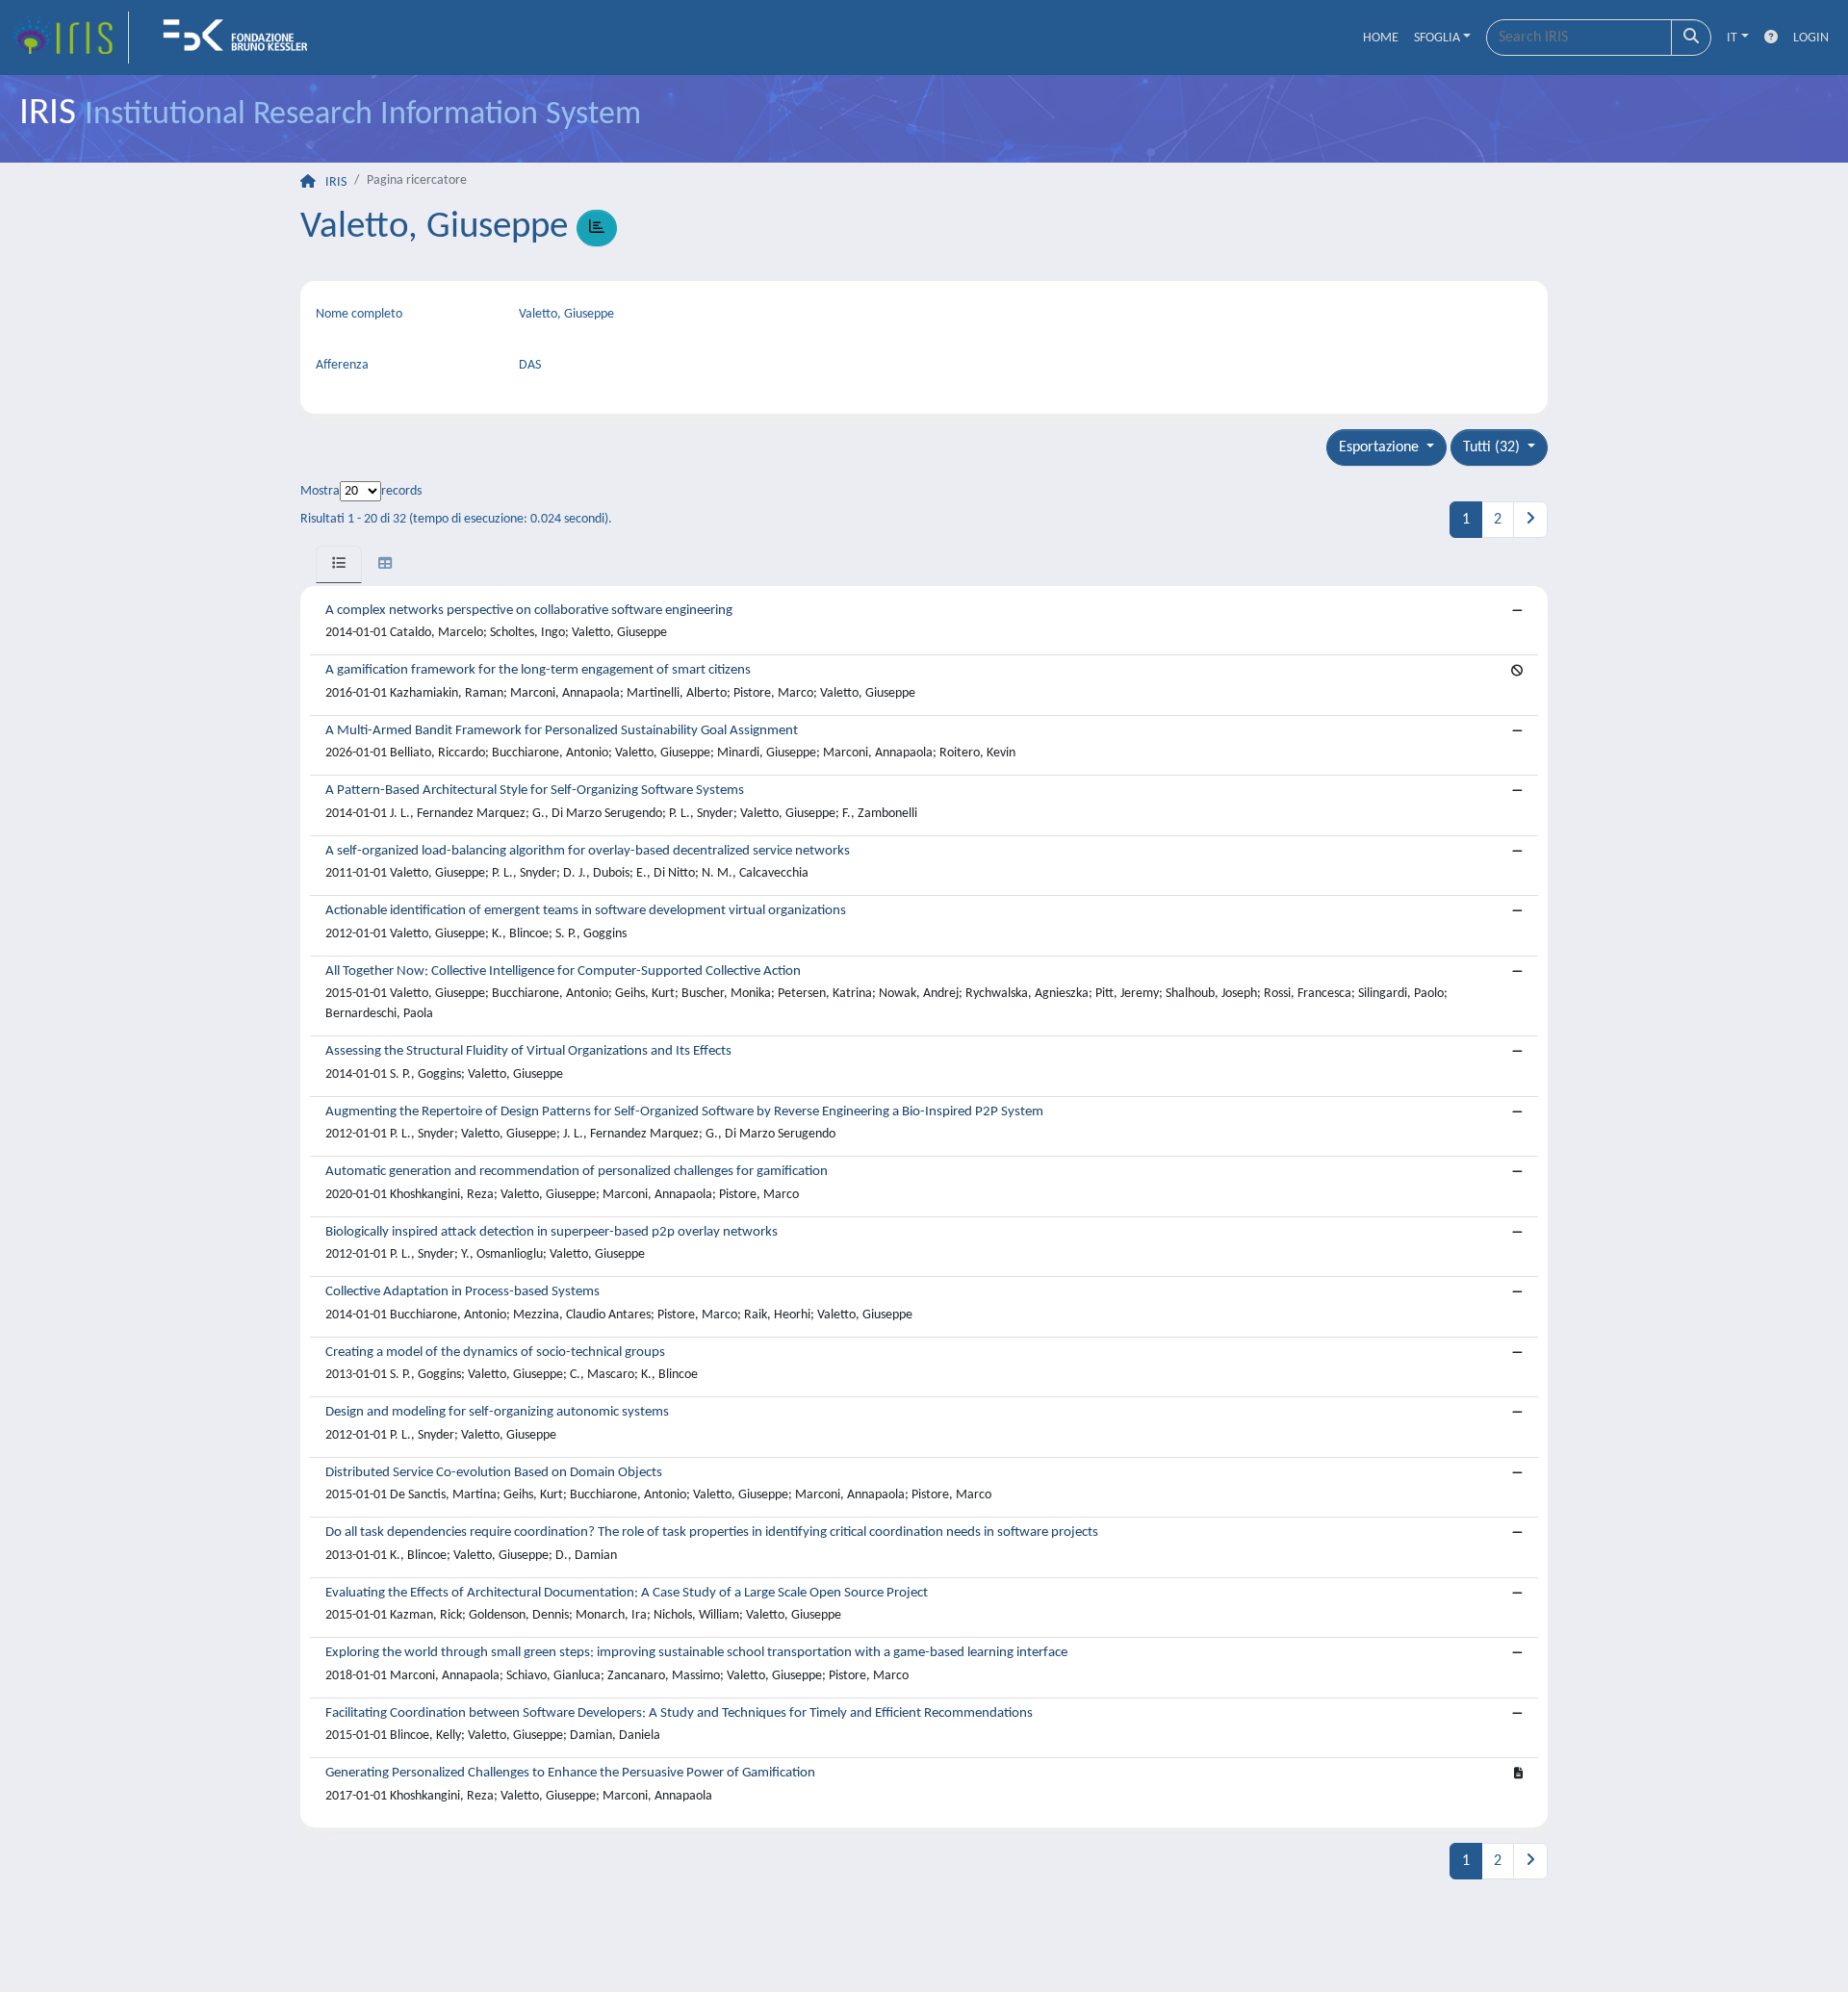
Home (1381, 38)
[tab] (339, 564)
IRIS (336, 182)
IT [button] (1732, 38)
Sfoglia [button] (1437, 38)
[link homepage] (70, 38)
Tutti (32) (1493, 447)
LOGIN (1811, 38)
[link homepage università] (242, 38)
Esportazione (1381, 447)
